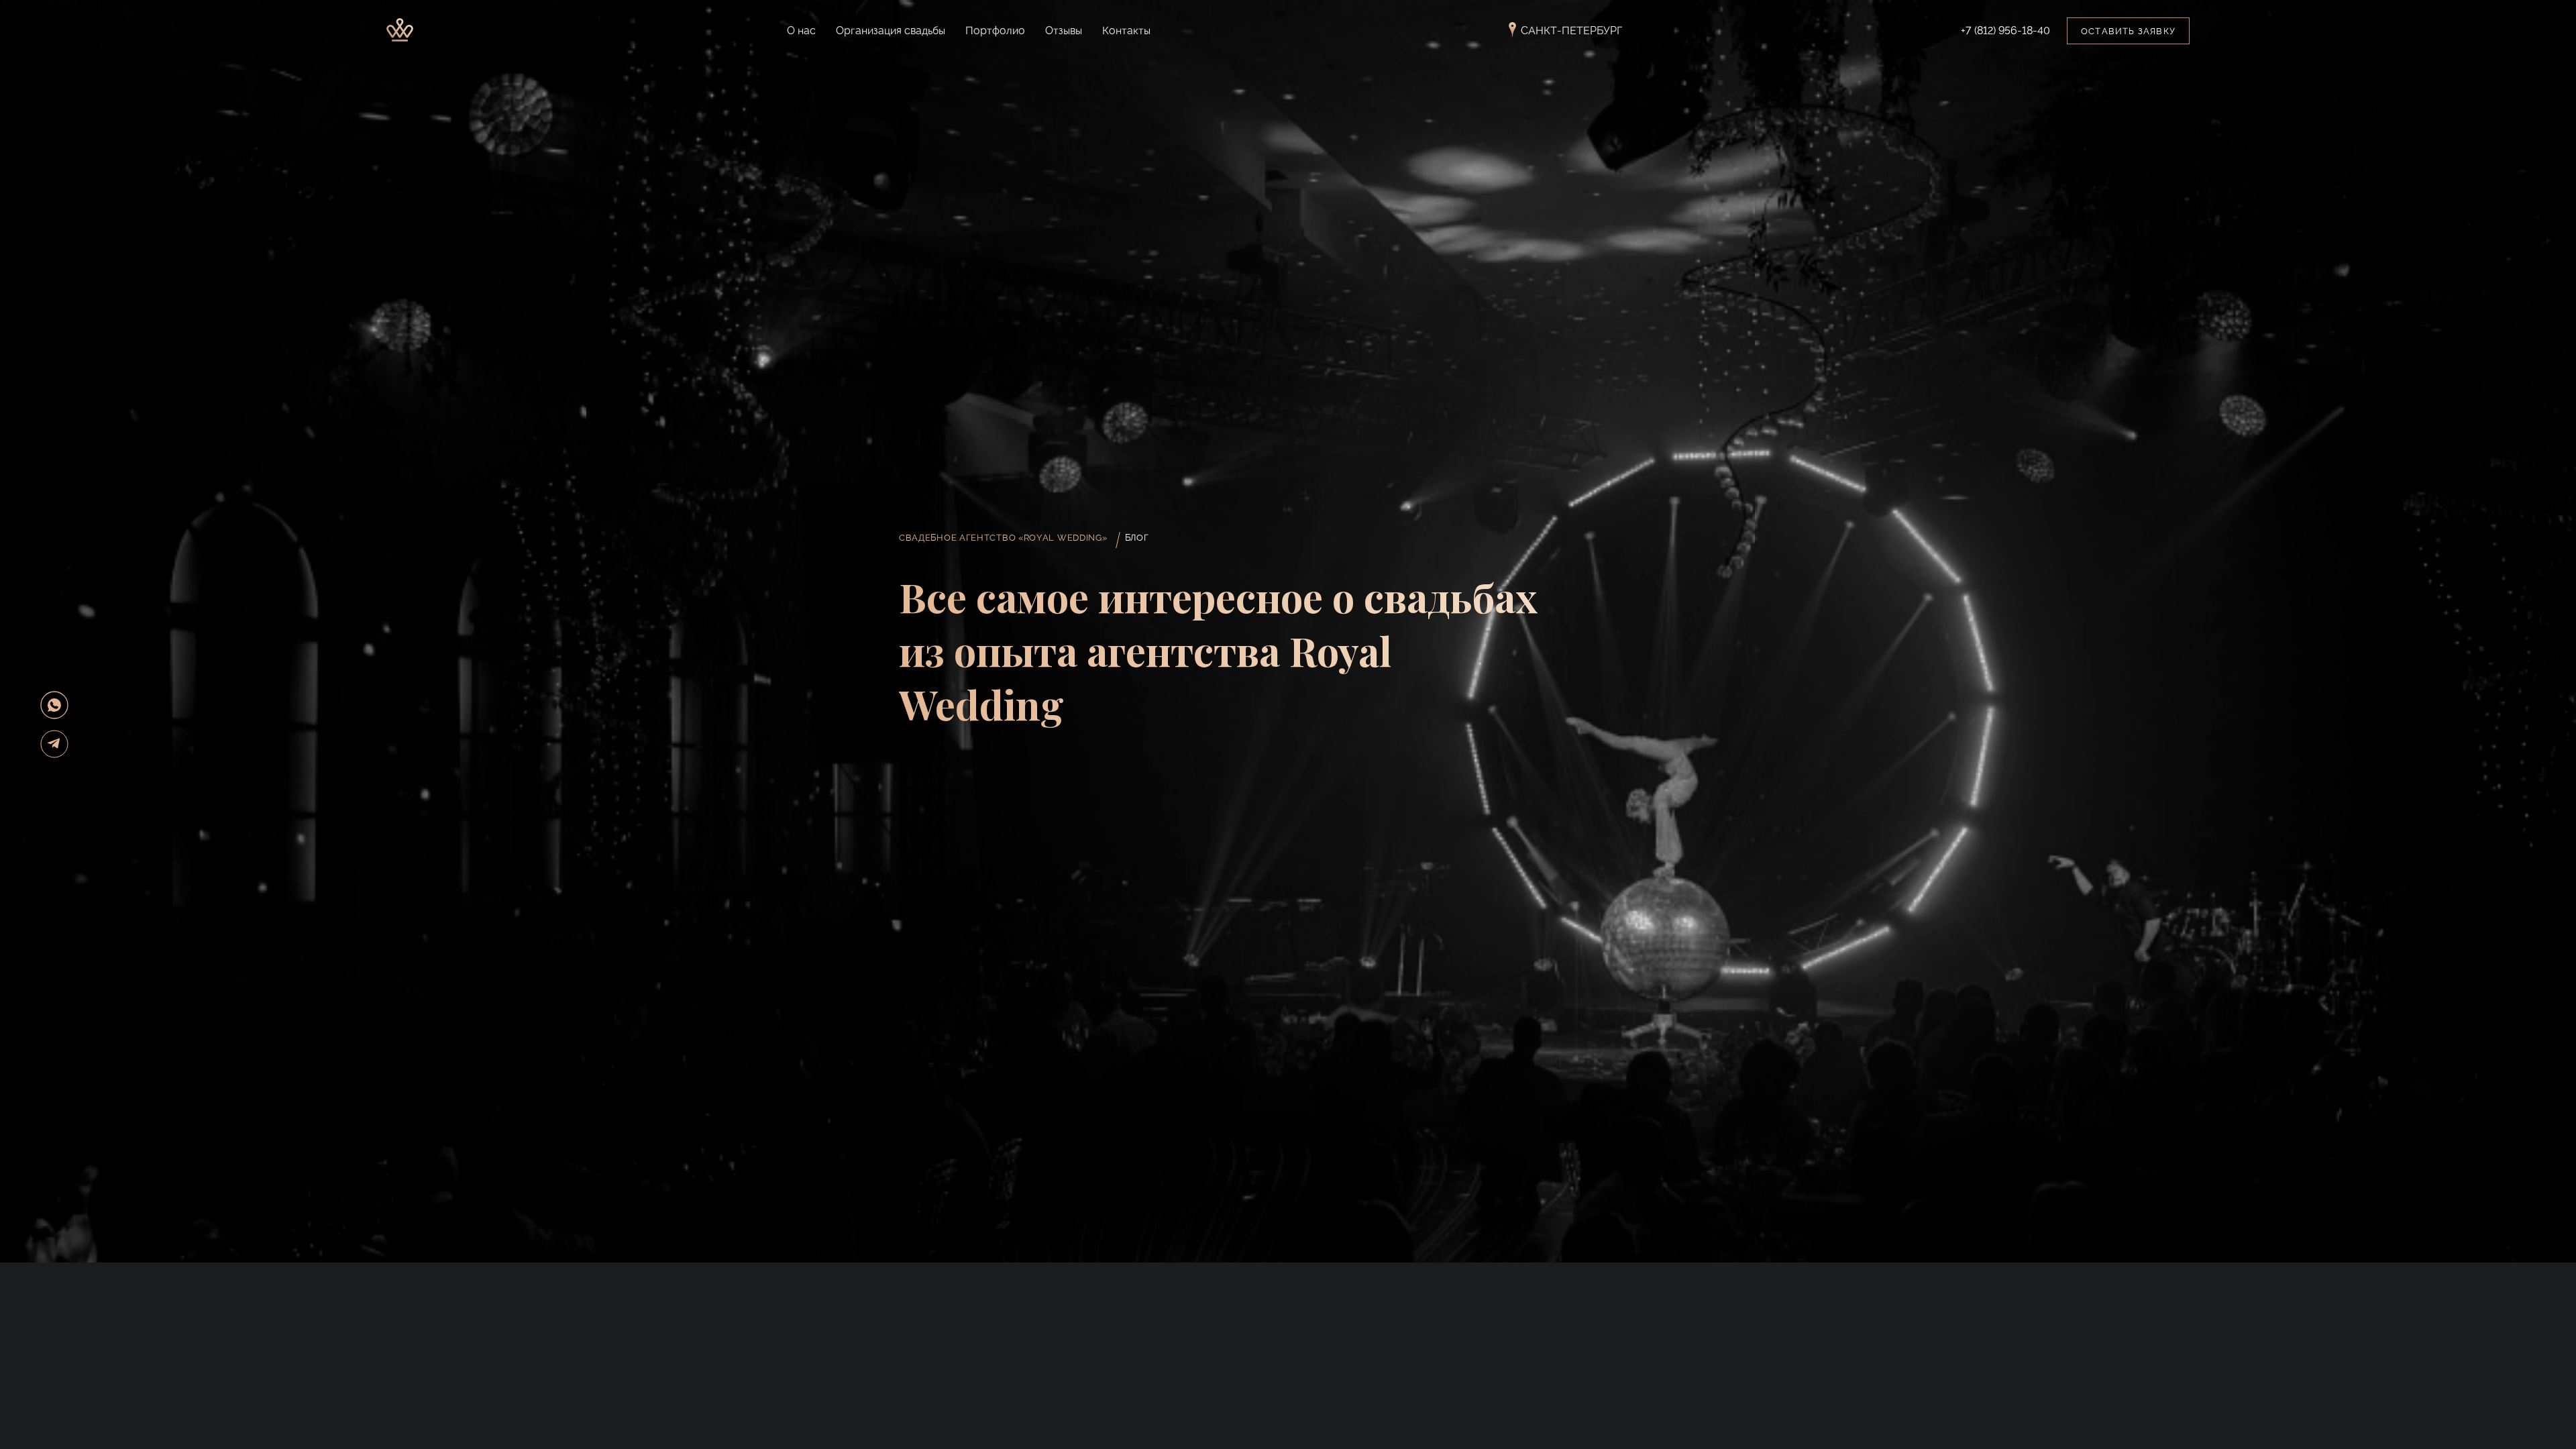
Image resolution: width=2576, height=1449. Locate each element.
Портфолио (995, 31)
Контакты (1126, 31)
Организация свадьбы (891, 31)
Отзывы (1064, 31)
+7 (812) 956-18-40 (2005, 31)
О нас (801, 31)
